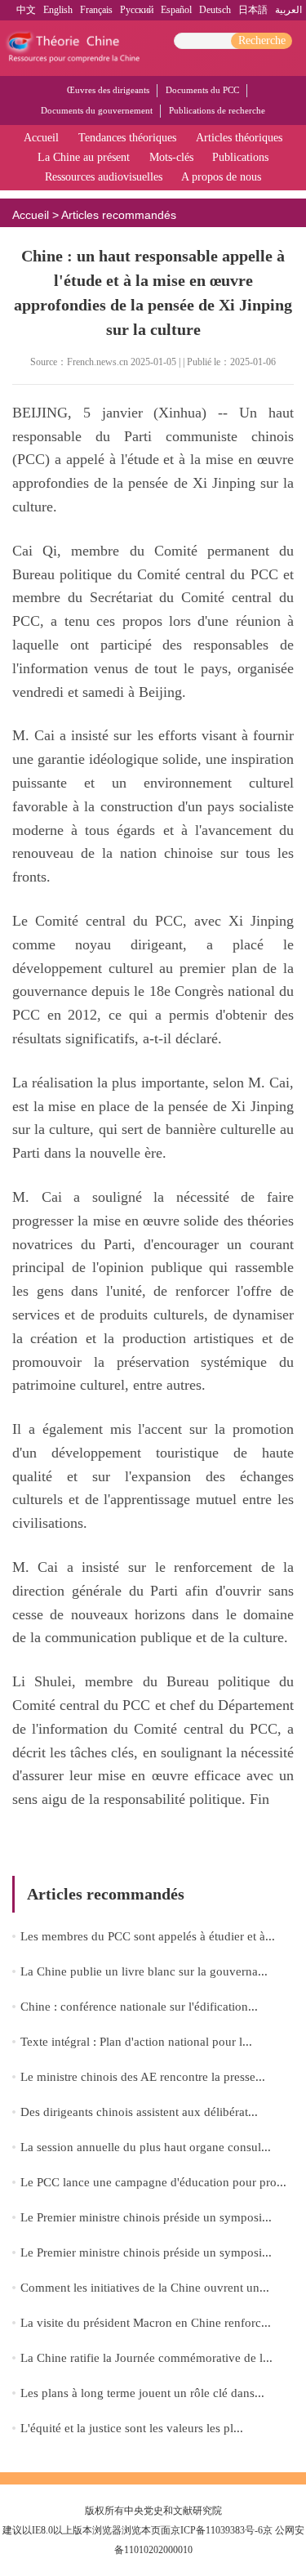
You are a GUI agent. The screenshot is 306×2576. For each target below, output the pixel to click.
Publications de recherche (217, 110)
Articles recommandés (119, 215)
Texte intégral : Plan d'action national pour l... (136, 2042)
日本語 (253, 10)
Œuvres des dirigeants (108, 90)
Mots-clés (171, 157)
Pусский (137, 10)
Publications (240, 157)
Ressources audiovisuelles (104, 177)
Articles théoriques (239, 138)
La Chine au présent (84, 157)
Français (96, 10)
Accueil (41, 138)
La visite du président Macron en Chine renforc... (146, 2323)
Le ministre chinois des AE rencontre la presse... (143, 2077)
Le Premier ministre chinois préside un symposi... (146, 2217)
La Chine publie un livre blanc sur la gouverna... (144, 1971)
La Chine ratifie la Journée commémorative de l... (146, 2358)
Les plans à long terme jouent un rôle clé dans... (142, 2393)
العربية (288, 10)
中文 (26, 10)
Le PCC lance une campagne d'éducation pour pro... (153, 2182)
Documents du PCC (202, 90)
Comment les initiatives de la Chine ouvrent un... (145, 2288)
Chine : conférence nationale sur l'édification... (139, 2007)
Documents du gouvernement (97, 110)
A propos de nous (221, 177)
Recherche (262, 40)
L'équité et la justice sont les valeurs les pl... (132, 2428)
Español (176, 10)
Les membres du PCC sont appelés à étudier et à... (148, 1936)
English (58, 10)
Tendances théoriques (127, 138)
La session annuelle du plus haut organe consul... (146, 2147)
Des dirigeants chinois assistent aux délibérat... (139, 2112)
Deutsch (215, 10)
